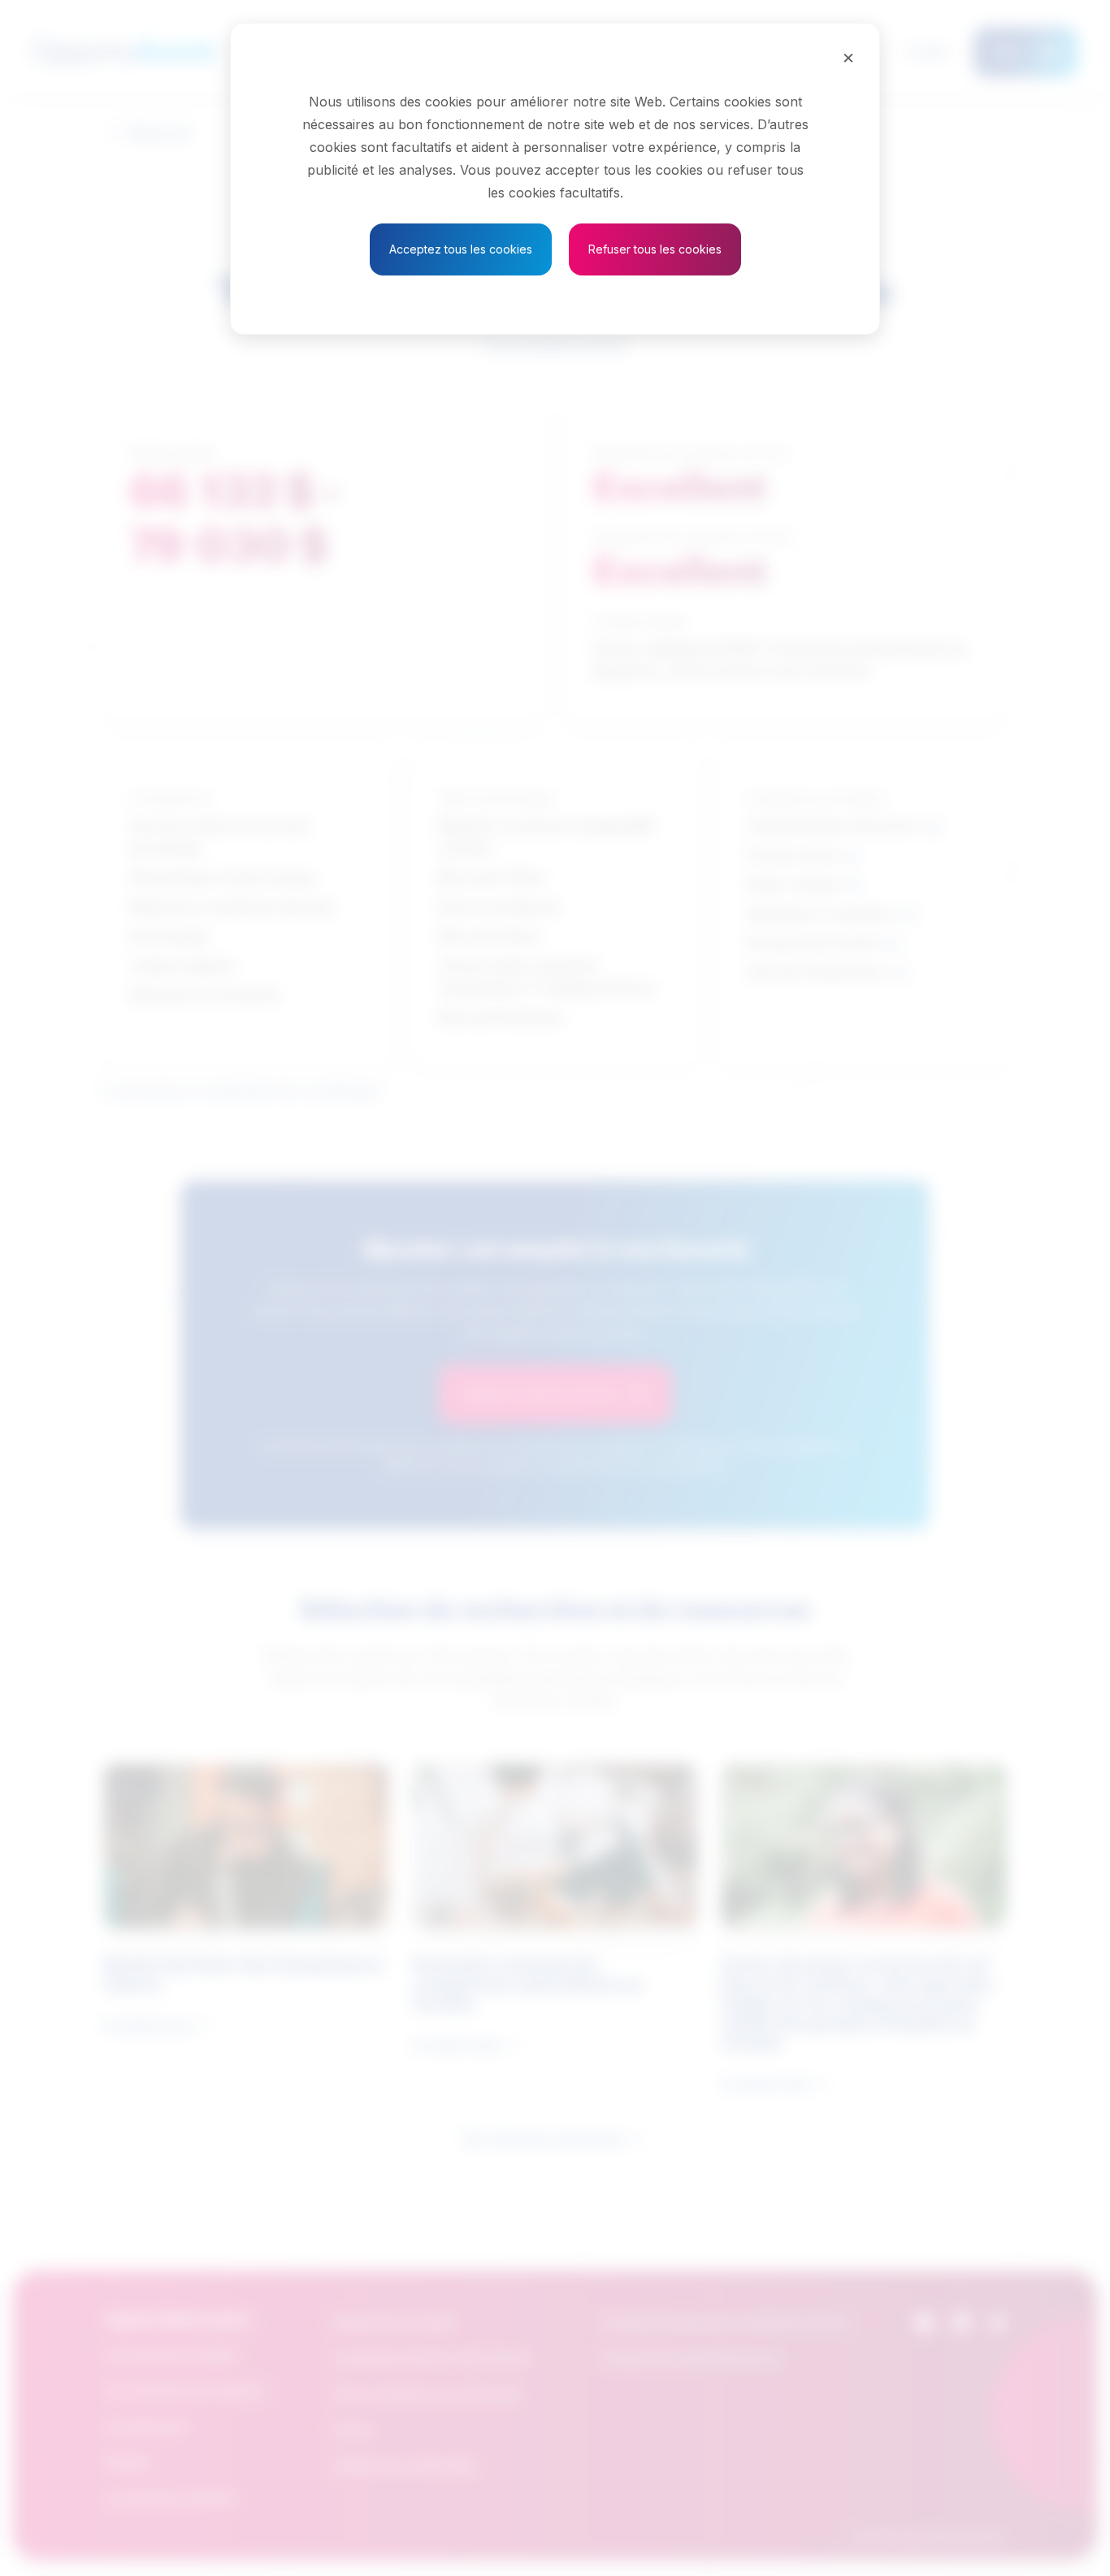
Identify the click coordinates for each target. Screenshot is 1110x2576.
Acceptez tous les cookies (461, 249)
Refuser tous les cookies (655, 249)
